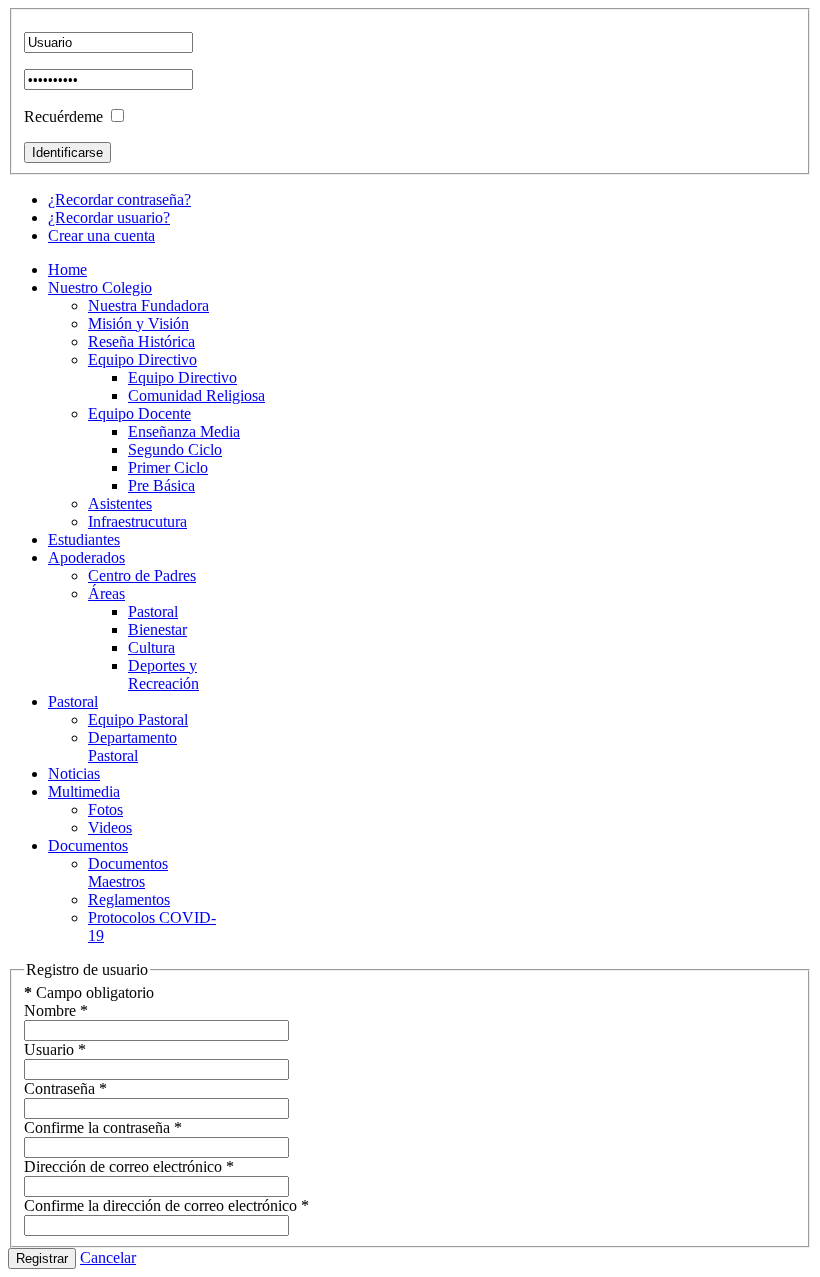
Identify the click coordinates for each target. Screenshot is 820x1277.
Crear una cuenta (101, 235)
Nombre (56, 1010)
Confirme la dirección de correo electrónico (166, 1205)
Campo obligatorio (89, 992)
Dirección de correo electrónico (129, 1166)
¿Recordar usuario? (109, 217)
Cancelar (108, 1257)
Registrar (42, 1258)
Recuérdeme (63, 116)
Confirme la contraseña (103, 1127)
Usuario (55, 1049)
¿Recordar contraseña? (119, 199)
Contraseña (65, 1088)
